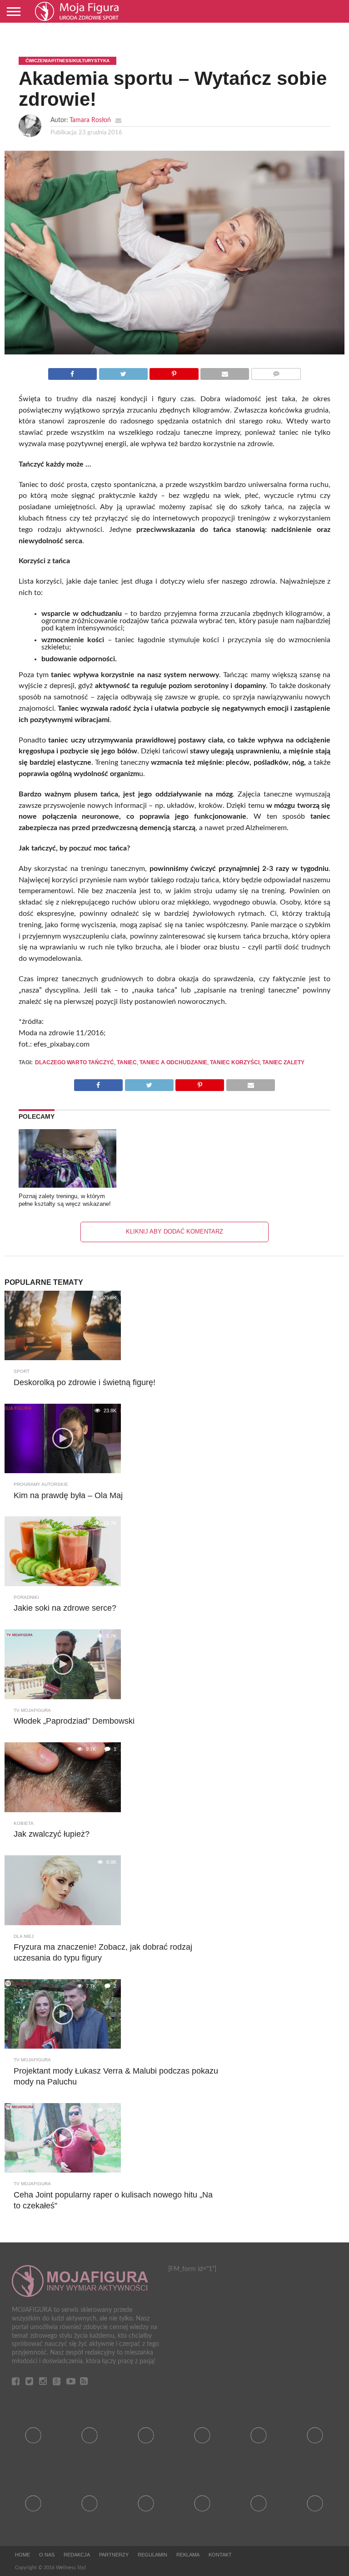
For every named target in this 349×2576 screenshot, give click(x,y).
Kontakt (220, 2555)
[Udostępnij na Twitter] (123, 372)
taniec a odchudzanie (173, 1062)
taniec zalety (283, 1062)
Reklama (188, 2555)
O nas (47, 2555)
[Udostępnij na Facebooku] (72, 372)
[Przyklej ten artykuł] (174, 372)
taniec (127, 1062)
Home (22, 2555)
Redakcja (77, 2555)
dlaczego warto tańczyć (75, 1062)
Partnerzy (114, 2555)
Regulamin (152, 2555)
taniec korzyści (235, 1062)
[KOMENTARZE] (276, 372)
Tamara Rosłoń (90, 120)
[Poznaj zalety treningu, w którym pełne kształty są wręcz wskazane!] (67, 1185)
